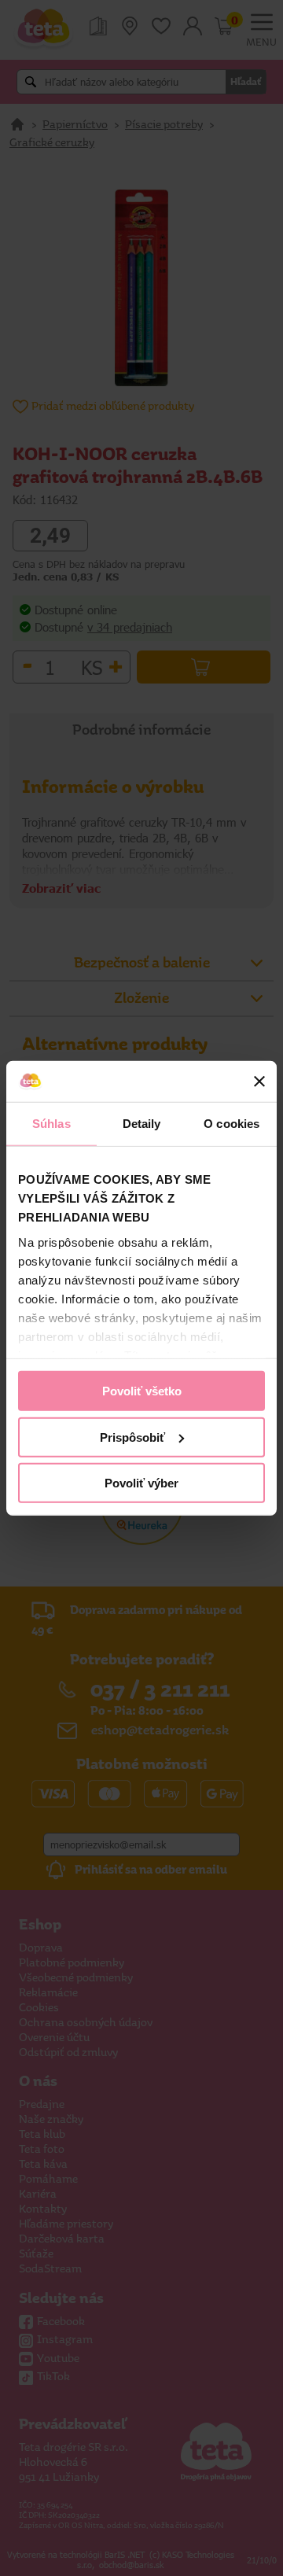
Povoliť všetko (142, 1391)
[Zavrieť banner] (259, 1082)
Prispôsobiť (132, 1437)
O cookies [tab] (232, 1124)
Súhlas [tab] (51, 1124)
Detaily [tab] (142, 1124)
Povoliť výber (141, 1483)
